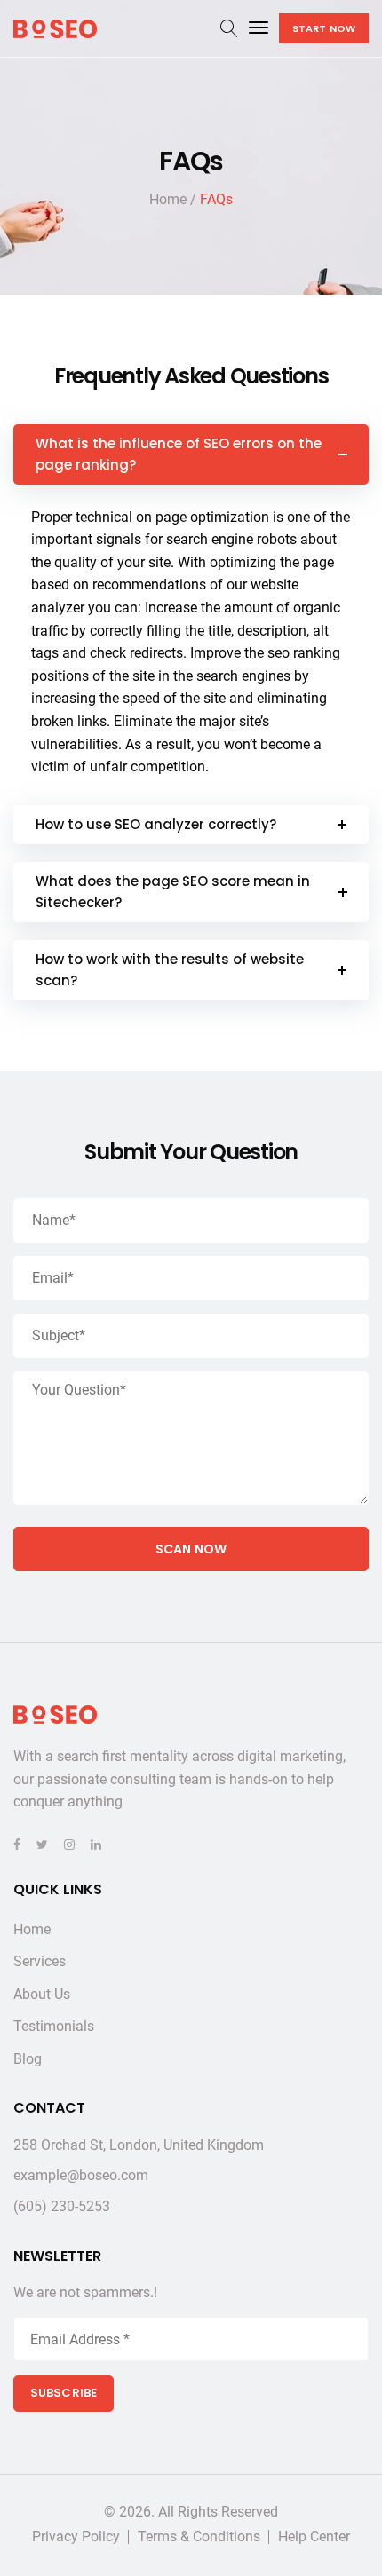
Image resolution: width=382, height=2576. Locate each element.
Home (32, 1929)
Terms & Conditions (199, 2537)
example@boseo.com (81, 2175)
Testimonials (54, 2026)
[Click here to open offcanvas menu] (259, 28)
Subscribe (64, 2393)
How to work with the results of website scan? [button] (170, 970)
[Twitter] (42, 1845)
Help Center (314, 2537)
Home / (173, 199)
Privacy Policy (76, 2537)
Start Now (324, 28)
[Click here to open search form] (229, 29)
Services (40, 1961)
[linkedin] (96, 1845)
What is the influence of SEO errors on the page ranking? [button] (179, 454)
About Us (42, 1994)
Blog (28, 2059)
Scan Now (191, 1549)
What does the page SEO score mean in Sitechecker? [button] (173, 892)
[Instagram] (69, 1845)
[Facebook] (17, 1845)
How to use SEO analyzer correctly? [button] (156, 824)
